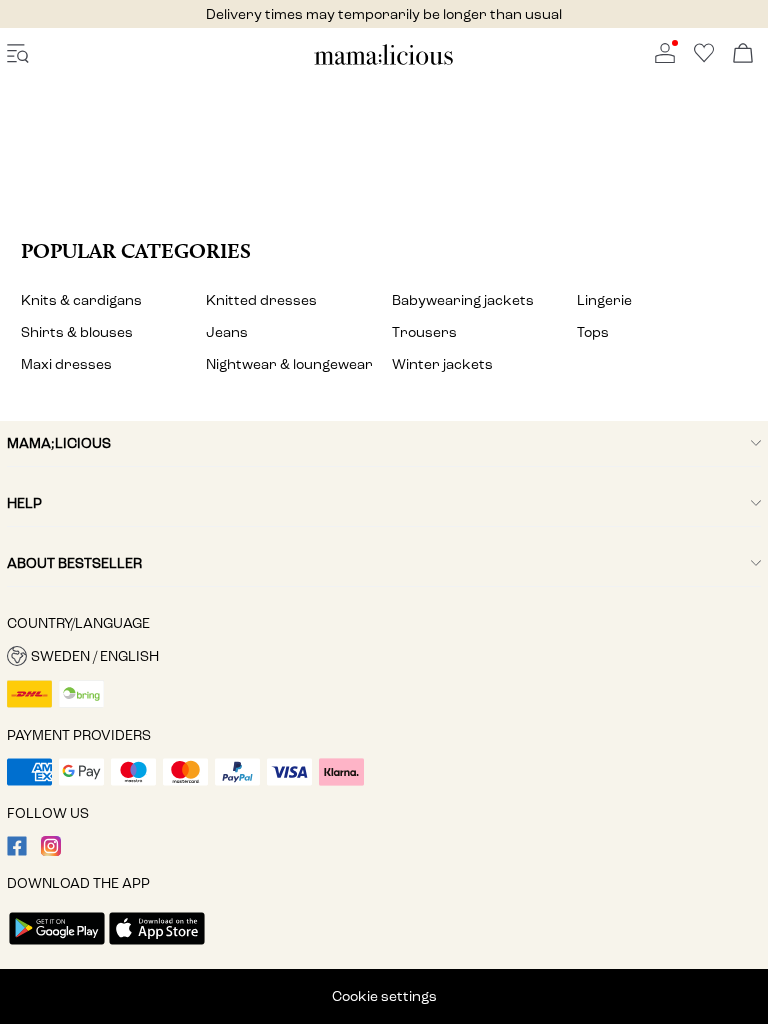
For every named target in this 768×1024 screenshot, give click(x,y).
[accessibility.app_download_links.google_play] (57, 946)
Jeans (227, 332)
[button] (384, 656)
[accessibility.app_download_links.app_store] (157, 946)
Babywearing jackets (463, 300)
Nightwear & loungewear (289, 364)
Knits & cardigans (81, 300)
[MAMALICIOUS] (384, 61)
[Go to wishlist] (704, 58)
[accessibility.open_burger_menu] (18, 54)
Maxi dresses (66, 364)
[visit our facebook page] (17, 851)
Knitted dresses (261, 300)
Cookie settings (384, 996)
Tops (593, 332)
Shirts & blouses (77, 332)
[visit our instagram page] (51, 851)
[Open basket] (743, 54)
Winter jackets (442, 364)
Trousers (424, 332)
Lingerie (604, 300)
